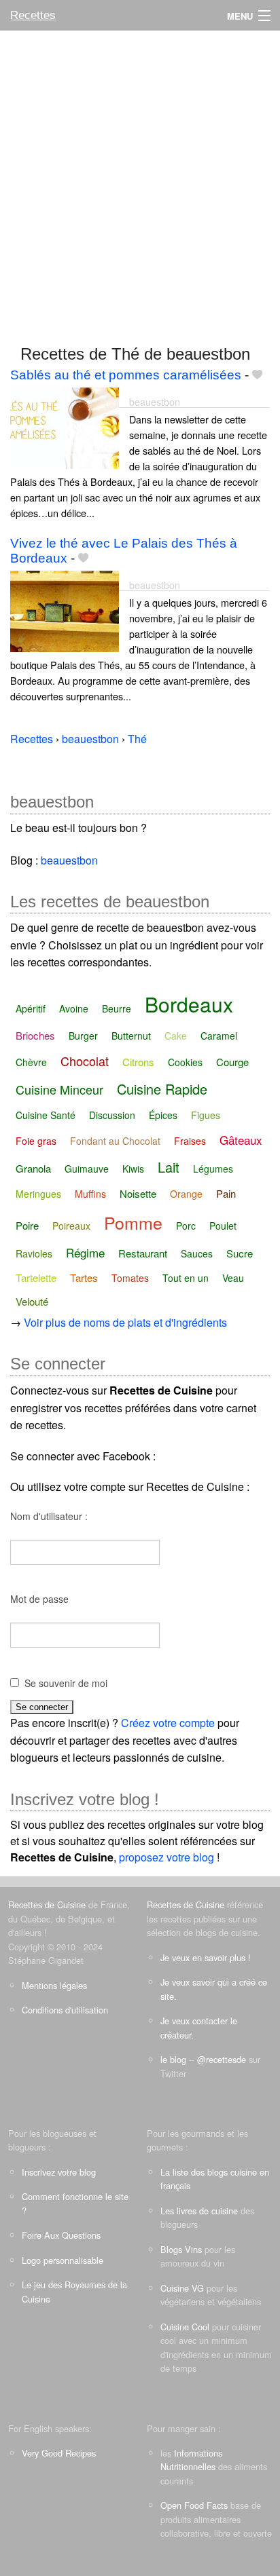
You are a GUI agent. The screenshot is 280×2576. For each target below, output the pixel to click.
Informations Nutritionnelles (191, 2460)
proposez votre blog (167, 1857)
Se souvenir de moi (66, 1683)
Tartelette (36, 1277)
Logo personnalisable (63, 2260)
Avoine (74, 1008)
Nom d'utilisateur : (49, 1516)
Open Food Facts (194, 2505)
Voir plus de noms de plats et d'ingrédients (125, 1322)
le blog (173, 2059)
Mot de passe (39, 1599)
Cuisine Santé (46, 1115)
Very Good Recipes (59, 2453)
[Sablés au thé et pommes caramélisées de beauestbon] (65, 427)
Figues (206, 1115)
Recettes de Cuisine (47, 1905)
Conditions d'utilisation (65, 2010)
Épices (163, 1115)
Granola (33, 1168)
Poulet (223, 1226)
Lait (169, 1167)
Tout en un (186, 1278)
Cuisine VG (182, 2288)
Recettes (33, 15)
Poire (27, 1225)
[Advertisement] (140, 181)
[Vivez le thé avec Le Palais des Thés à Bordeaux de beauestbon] (65, 610)
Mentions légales (54, 1985)
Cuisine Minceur (59, 1089)
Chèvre (31, 1062)
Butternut (131, 1036)
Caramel (219, 1036)
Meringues (38, 1194)
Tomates (130, 1278)
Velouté (32, 1301)
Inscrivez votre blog (59, 2172)
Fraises (190, 1141)
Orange (186, 1194)
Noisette (138, 1193)
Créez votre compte (168, 1723)
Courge (232, 1062)
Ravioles (34, 1253)
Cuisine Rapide (162, 1089)
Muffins (90, 1194)
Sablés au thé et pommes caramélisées (126, 375)
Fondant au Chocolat (115, 1141)
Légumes (213, 1169)
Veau (233, 1278)
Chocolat (85, 1061)
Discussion (112, 1115)
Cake (176, 1036)
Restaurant (143, 1253)
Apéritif (31, 1008)
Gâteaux (241, 1140)
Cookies (185, 1062)
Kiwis (133, 1169)
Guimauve (87, 1169)
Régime (85, 1252)
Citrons (138, 1062)
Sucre (240, 1253)
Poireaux (71, 1226)
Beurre (117, 1008)
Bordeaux (189, 1004)
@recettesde (222, 2059)
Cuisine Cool (185, 2327)
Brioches (35, 1035)
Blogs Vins (181, 2249)
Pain (226, 1193)
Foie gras (36, 1141)
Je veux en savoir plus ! (206, 1957)
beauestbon (155, 401)
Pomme (133, 1222)
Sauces (197, 1253)
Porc (186, 1226)
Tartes (84, 1277)
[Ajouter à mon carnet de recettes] (257, 375)
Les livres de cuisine (199, 2211)
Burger (83, 1036)
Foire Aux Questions (61, 2235)
